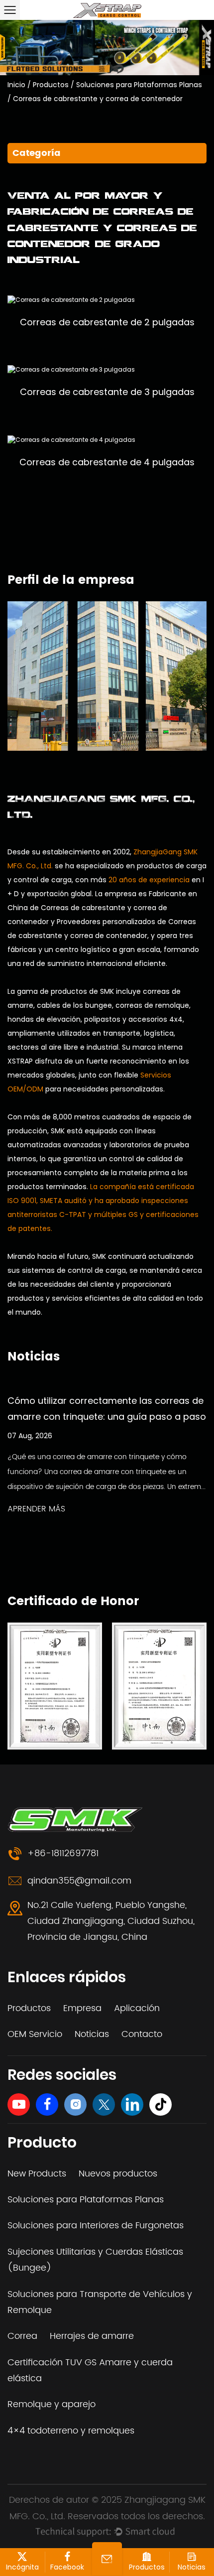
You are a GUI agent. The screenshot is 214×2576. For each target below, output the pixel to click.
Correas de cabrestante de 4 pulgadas (107, 462)
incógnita (22, 2567)
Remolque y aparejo (52, 2404)
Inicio (16, 85)
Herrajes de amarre (92, 2336)
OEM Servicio (35, 2034)
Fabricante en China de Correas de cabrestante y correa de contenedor (102, 908)
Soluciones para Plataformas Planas (139, 85)
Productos (51, 85)
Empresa (82, 2008)
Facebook (67, 2567)
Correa (22, 2336)
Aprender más (36, 1509)
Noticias (92, 2034)
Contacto (142, 2034)
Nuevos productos (118, 2174)
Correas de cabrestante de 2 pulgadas (107, 322)
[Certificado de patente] (55, 1686)
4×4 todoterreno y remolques (71, 2431)
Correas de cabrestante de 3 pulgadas (107, 392)
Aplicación (137, 2008)
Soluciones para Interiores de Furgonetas (96, 2226)
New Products (37, 2174)
